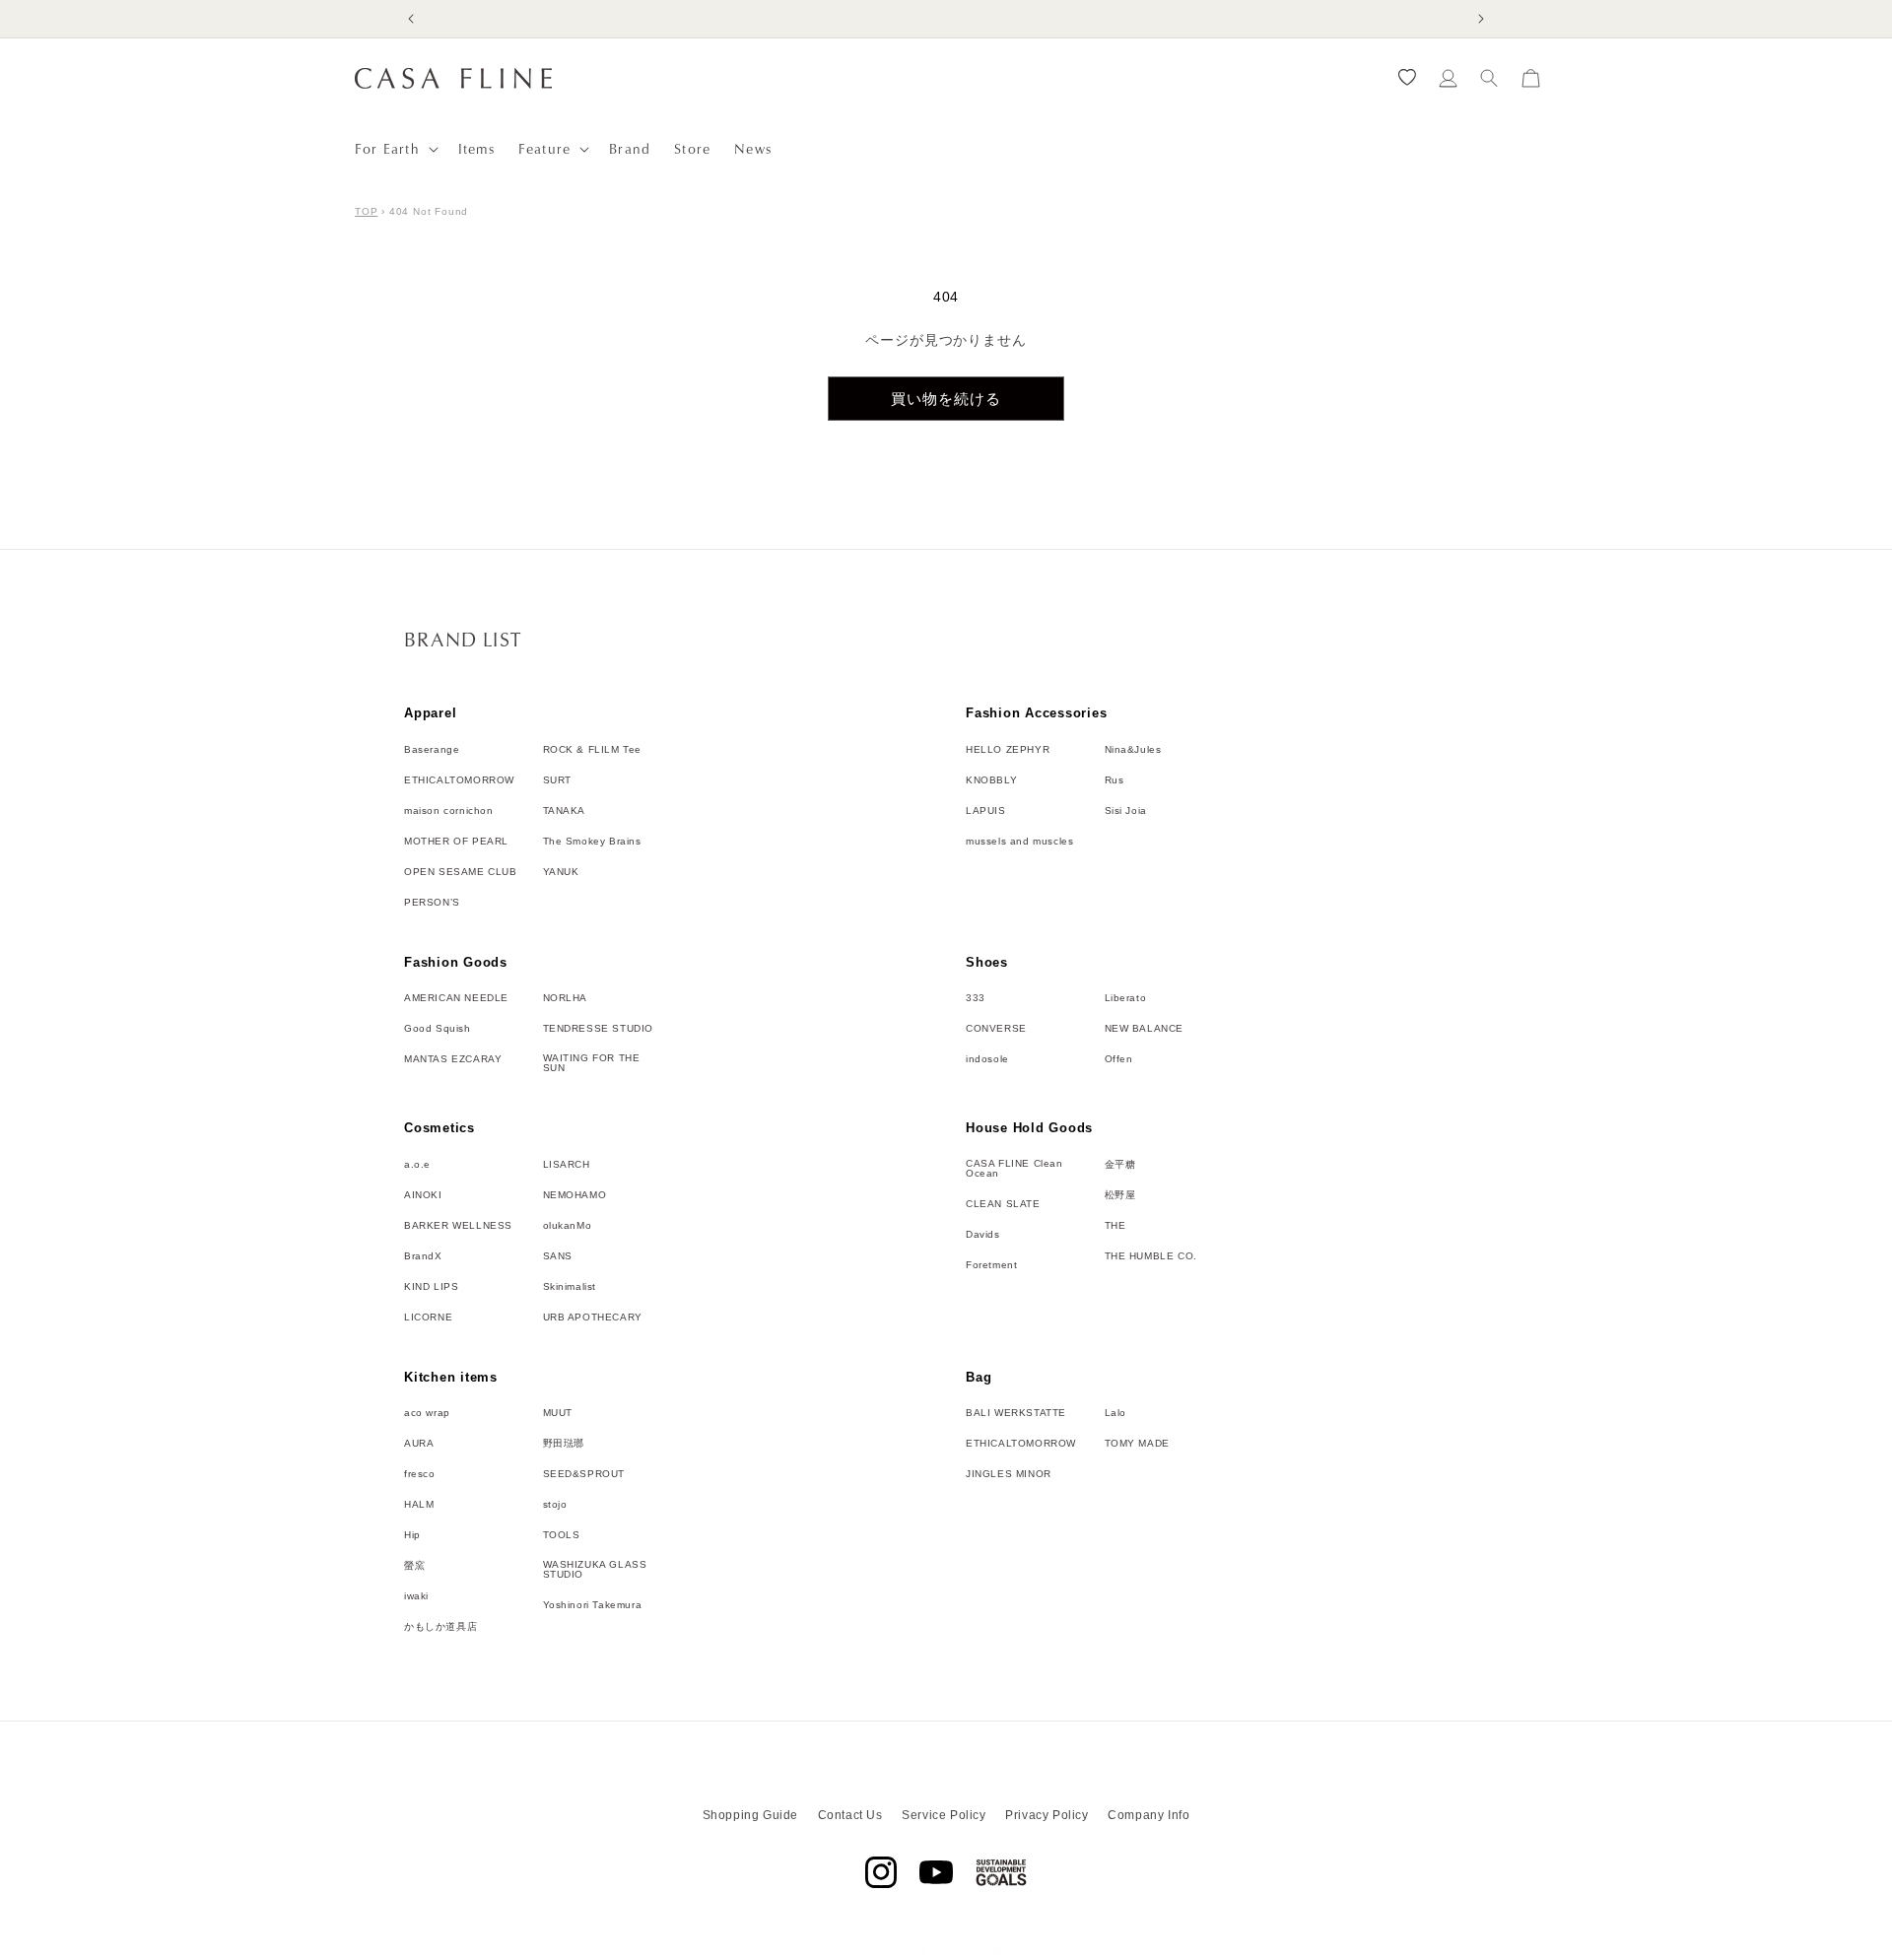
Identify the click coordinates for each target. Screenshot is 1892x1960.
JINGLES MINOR (1009, 1474)
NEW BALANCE (1145, 1029)
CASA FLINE (969, 1951)
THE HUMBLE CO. (1151, 1256)
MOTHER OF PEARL (456, 842)
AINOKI (423, 1195)
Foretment (991, 1265)
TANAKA (565, 811)
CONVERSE (996, 1029)
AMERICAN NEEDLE (456, 998)
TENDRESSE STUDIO (599, 1029)
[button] (395, 149)
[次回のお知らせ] (1481, 19)
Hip (412, 1535)
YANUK (561, 872)
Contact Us (850, 1815)
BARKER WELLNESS (458, 1226)
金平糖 (1120, 1165)
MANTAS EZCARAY (453, 1059)
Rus (1115, 780)
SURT (557, 780)
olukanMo (568, 1226)
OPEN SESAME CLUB (461, 872)
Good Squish (438, 1029)
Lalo (1115, 1413)
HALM (419, 1505)
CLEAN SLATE (1003, 1204)
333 (976, 998)
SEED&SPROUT (584, 1474)
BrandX (423, 1256)
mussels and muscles (1019, 842)
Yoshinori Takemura (593, 1605)
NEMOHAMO (575, 1195)
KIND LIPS (431, 1287)
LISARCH (567, 1165)
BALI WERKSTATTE (1016, 1413)
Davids (983, 1235)
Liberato (1126, 998)
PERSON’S (432, 903)
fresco (420, 1474)
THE (1115, 1226)
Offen (1119, 1059)
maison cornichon (449, 811)
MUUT (558, 1413)
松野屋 (1120, 1195)
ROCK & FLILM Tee (593, 750)
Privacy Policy (1047, 1815)
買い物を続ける (946, 399)
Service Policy (944, 1815)
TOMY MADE (1137, 1444)
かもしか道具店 (440, 1627)
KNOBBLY (991, 780)
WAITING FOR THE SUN (592, 1063)
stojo (555, 1505)
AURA (419, 1444)
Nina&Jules (1133, 750)
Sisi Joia (1126, 811)
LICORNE (428, 1318)
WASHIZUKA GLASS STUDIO (595, 1570)
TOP (366, 211)
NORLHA (566, 998)
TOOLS (562, 1535)
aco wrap (427, 1413)
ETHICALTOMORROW (459, 780)
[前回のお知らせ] (411, 19)
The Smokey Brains (592, 842)
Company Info (1149, 1815)
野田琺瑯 (564, 1444)
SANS (558, 1256)
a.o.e (417, 1165)
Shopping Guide (750, 1815)
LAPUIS (986, 811)
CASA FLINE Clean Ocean (1014, 1169)
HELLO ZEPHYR (1008, 750)
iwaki (416, 1596)
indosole (987, 1059)
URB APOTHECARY (593, 1318)
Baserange (432, 750)
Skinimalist (570, 1287)
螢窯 (414, 1566)
